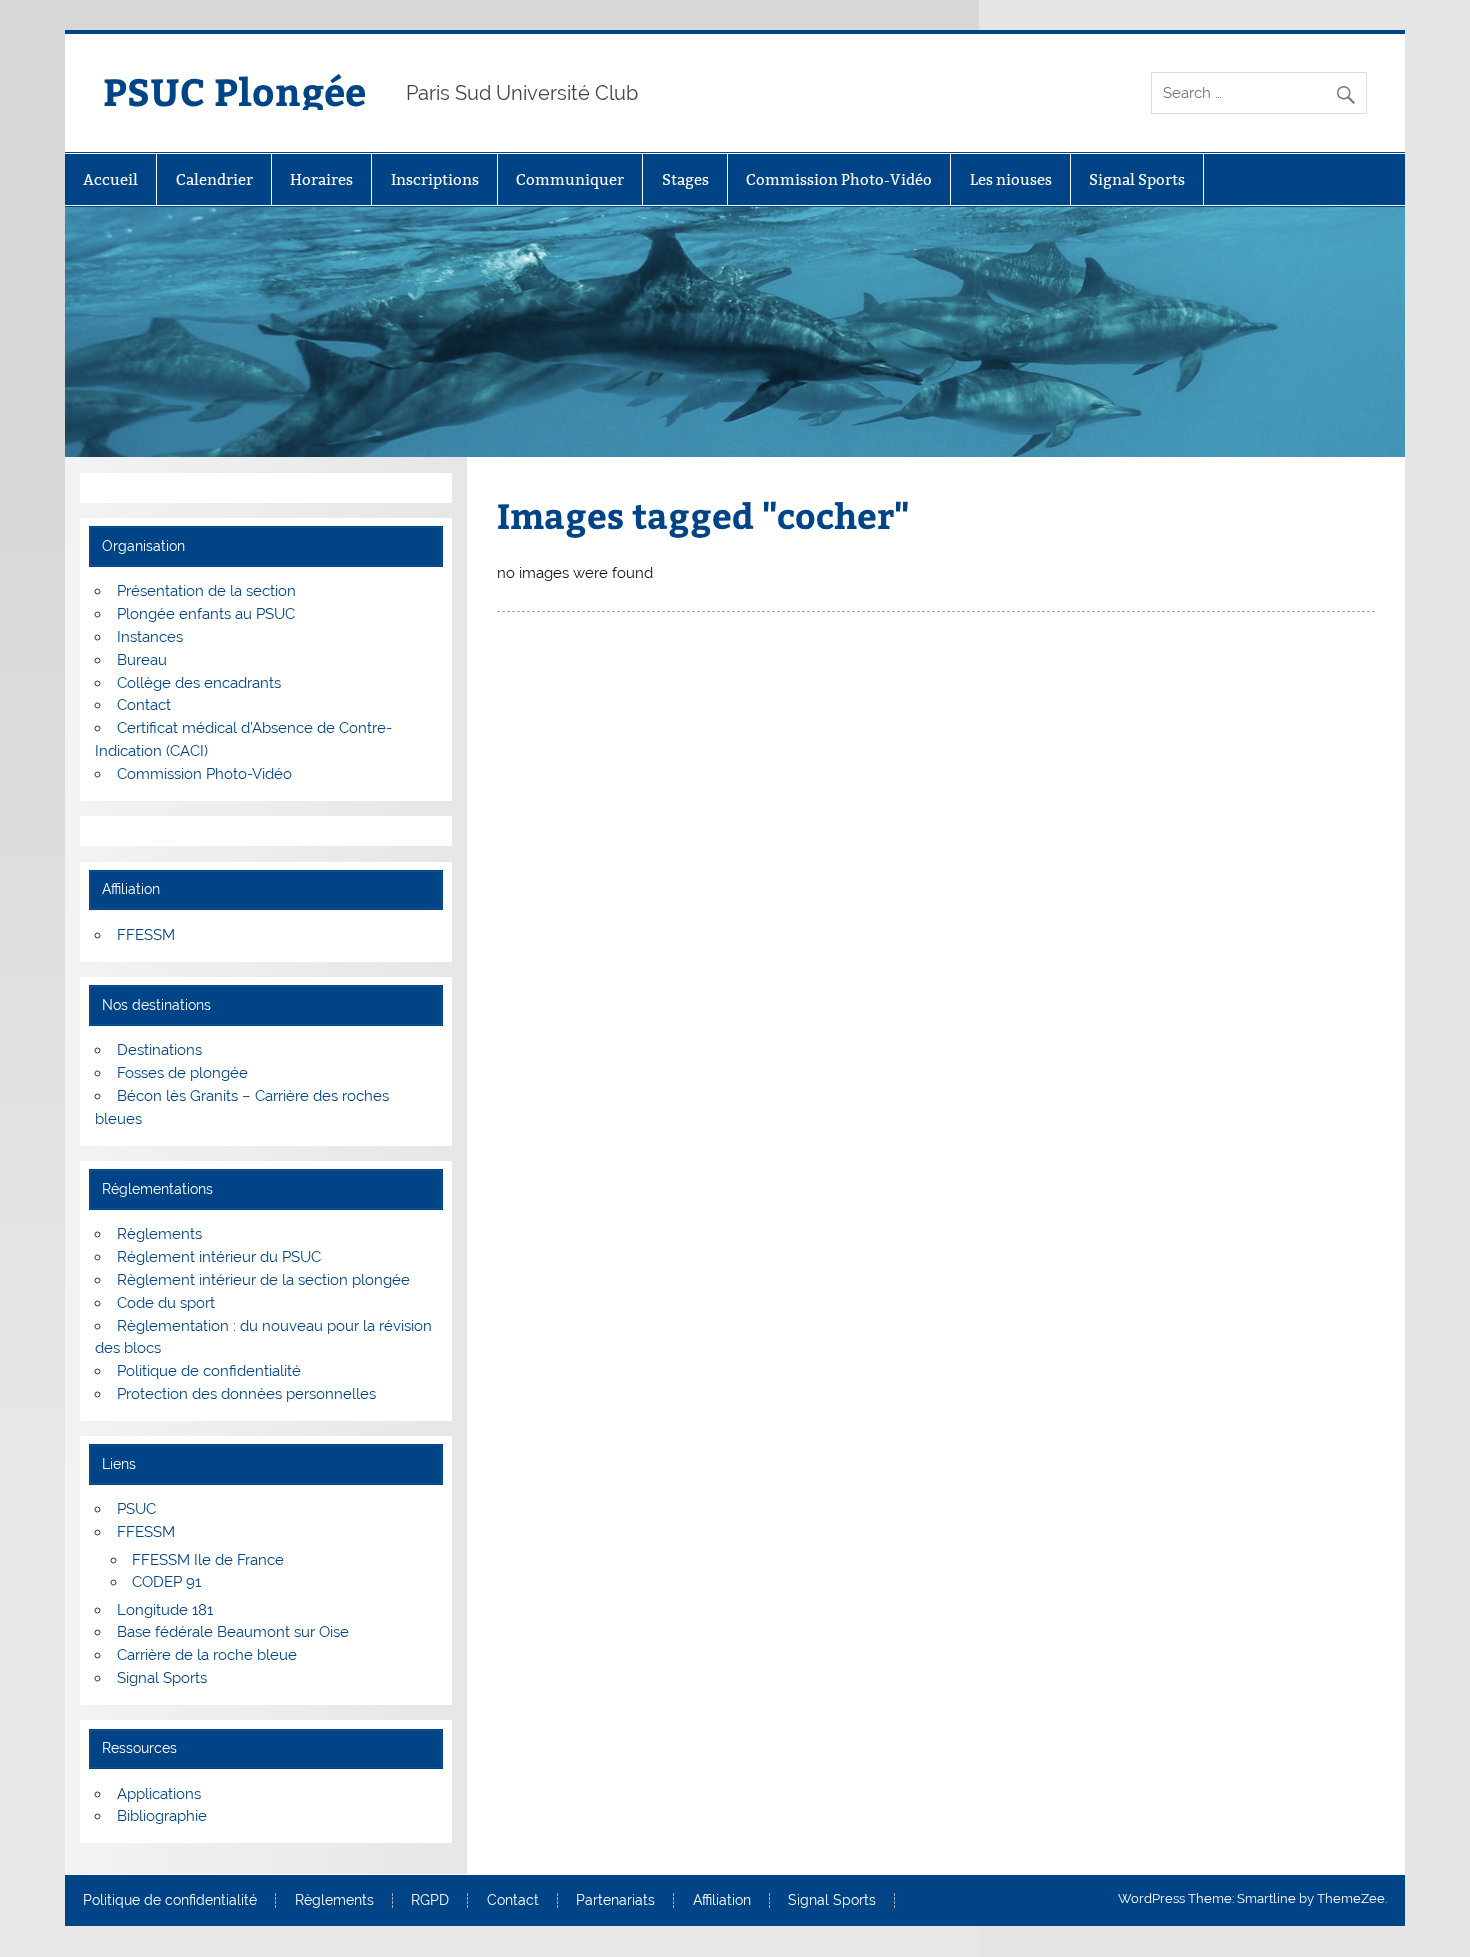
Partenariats (615, 1901)
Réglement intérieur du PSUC (219, 1257)
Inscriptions (435, 179)
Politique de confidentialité (209, 1371)
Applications (159, 1794)
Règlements (159, 1234)
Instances (150, 637)
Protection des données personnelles (246, 1394)
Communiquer (570, 179)
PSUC (136, 1509)
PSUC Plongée (234, 90)
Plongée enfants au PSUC (206, 614)
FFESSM (146, 935)
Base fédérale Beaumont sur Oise (233, 1632)
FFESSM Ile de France (208, 1560)
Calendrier (214, 179)
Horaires (321, 179)
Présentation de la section (206, 591)
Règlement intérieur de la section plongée (263, 1280)
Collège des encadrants (199, 683)
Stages (685, 179)
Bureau (142, 660)
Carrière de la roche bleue (207, 1655)
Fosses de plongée (182, 1073)
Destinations (159, 1050)
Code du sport (166, 1303)
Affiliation (722, 1901)
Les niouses (1011, 179)
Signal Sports (1137, 179)
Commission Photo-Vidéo (839, 179)
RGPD (430, 1901)
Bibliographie (162, 1816)
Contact (144, 705)
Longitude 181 (165, 1610)
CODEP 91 (166, 1582)
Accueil (110, 179)
